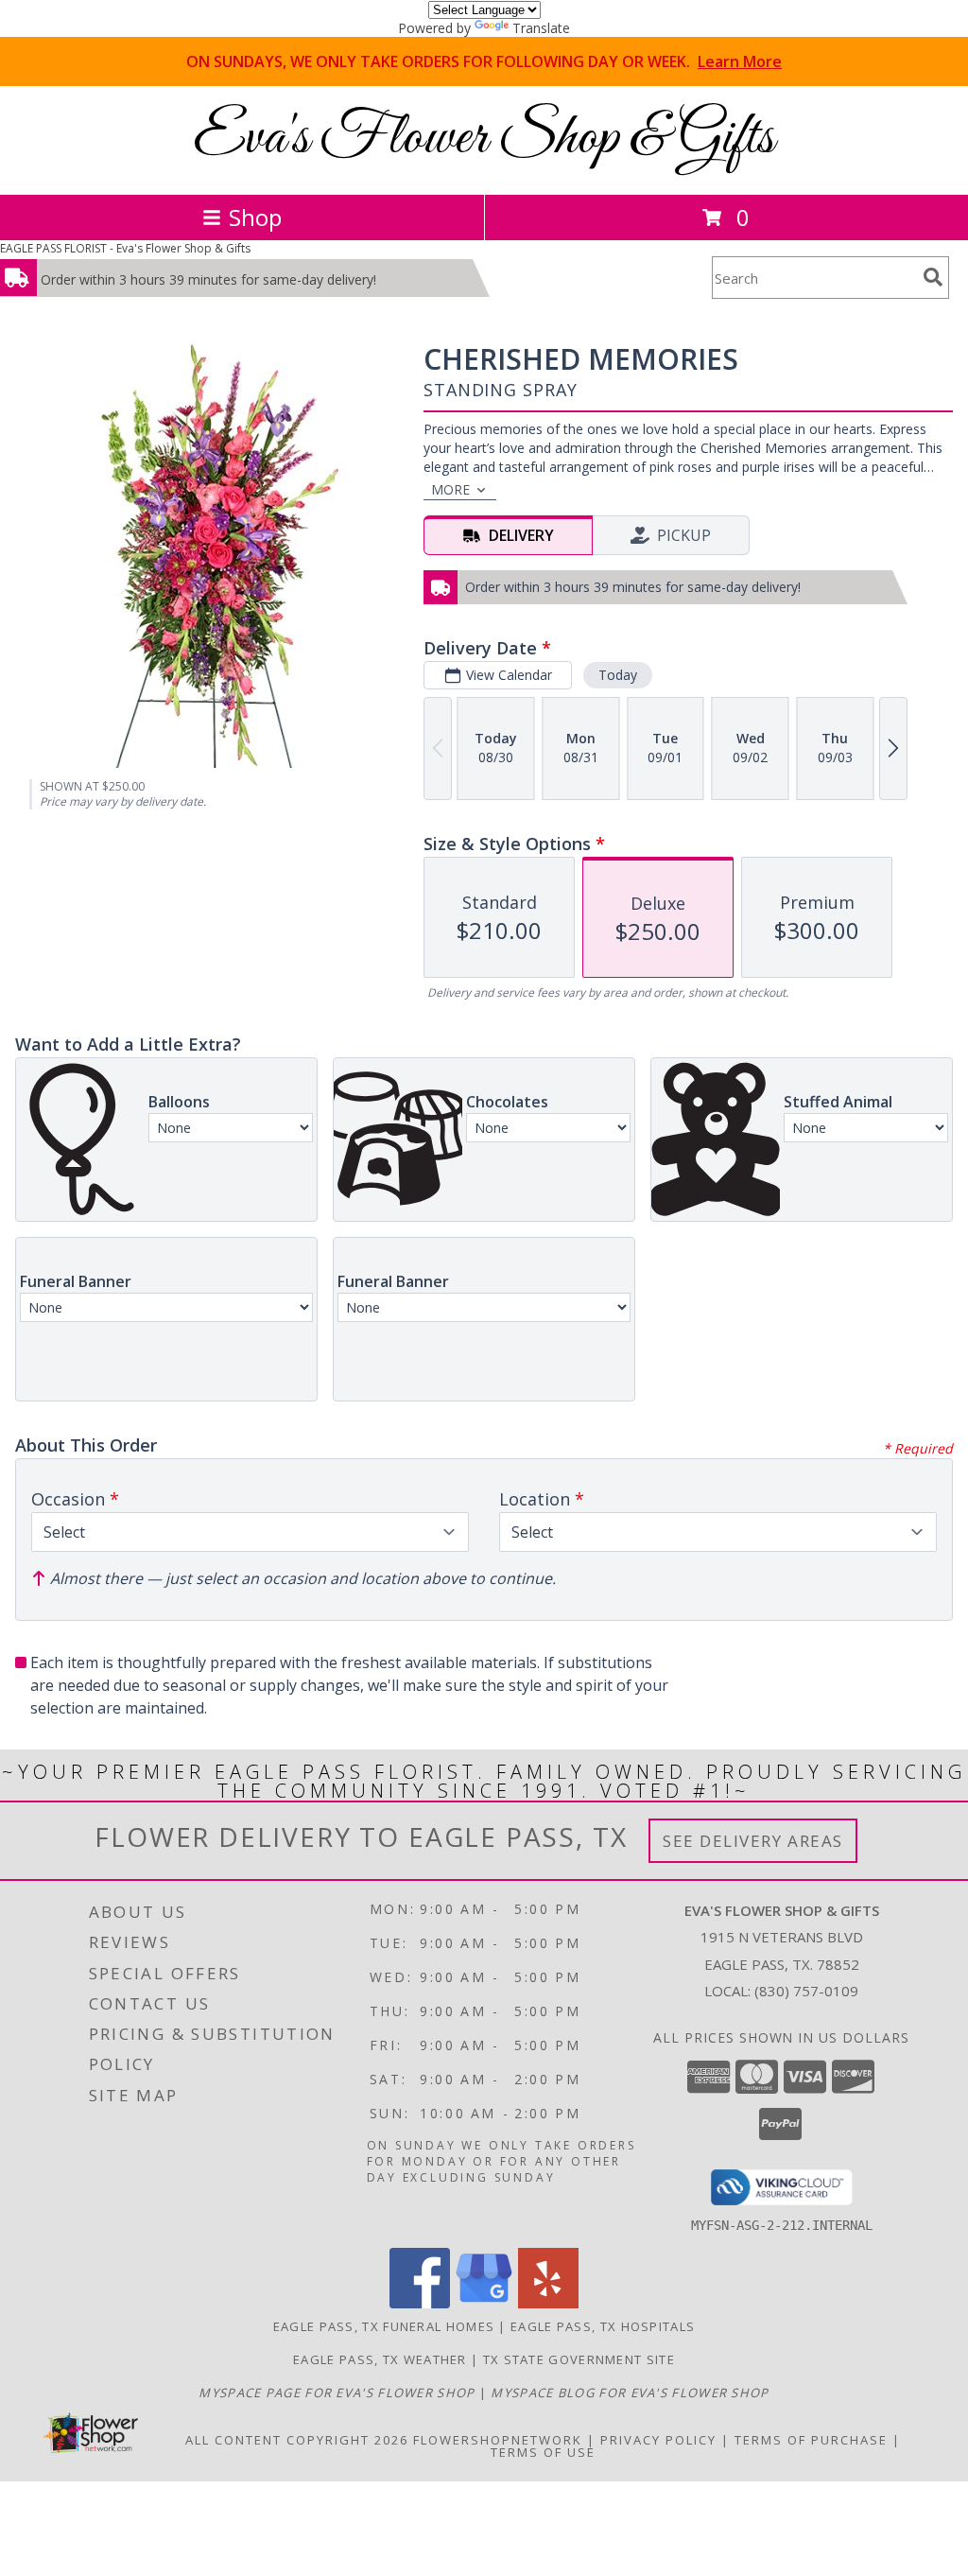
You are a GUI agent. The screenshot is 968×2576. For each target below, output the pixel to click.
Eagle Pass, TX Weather (380, 2359)
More (450, 489)
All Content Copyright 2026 (297, 2440)
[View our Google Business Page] (484, 2303)
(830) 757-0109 (806, 1991)
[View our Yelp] (548, 2303)
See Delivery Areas (753, 1841)
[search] (933, 277)
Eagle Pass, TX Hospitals (603, 2326)
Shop (255, 217)
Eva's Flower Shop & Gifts (484, 139)
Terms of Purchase (811, 2440)
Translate (541, 28)
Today (618, 675)
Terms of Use (543, 2452)
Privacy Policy (658, 2440)
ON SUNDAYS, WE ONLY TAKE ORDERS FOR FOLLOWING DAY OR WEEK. (484, 61)
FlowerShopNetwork (498, 2440)
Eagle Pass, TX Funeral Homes (384, 2326)
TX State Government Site (579, 2359)
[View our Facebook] (420, 2303)
